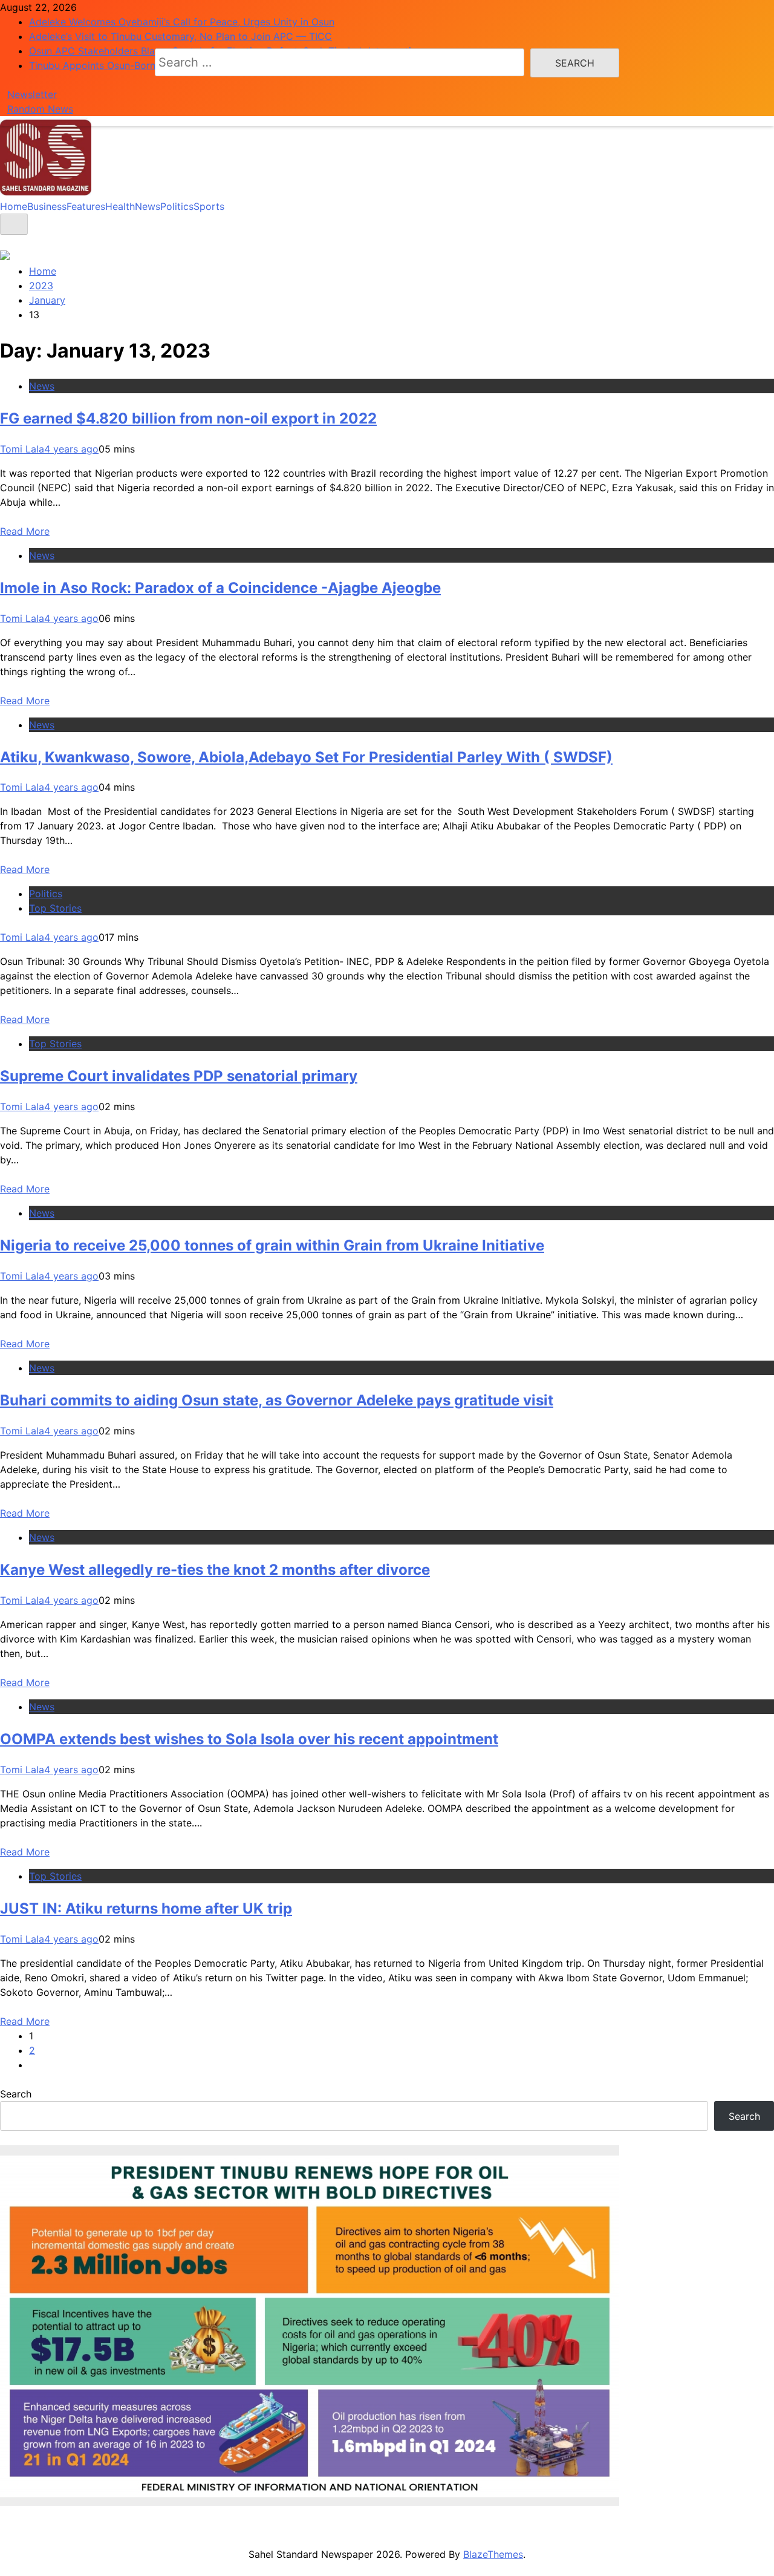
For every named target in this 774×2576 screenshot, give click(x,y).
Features (86, 206)
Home (14, 206)
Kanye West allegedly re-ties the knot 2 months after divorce (215, 1570)
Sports (209, 206)
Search (16, 2094)
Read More (25, 531)
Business (47, 206)
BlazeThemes (493, 2554)
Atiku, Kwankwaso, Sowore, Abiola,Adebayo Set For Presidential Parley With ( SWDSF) (306, 757)
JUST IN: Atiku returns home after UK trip (146, 1908)
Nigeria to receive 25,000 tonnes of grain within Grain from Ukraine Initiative (272, 1245)
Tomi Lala (22, 449)
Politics (177, 206)
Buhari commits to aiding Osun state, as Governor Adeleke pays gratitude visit (277, 1400)
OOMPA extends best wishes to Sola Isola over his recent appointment (249, 1739)
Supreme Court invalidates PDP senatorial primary (179, 1076)
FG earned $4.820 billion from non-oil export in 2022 (188, 418)
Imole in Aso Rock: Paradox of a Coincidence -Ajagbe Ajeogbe (220, 588)
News (148, 206)
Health (120, 206)
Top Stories (55, 908)
